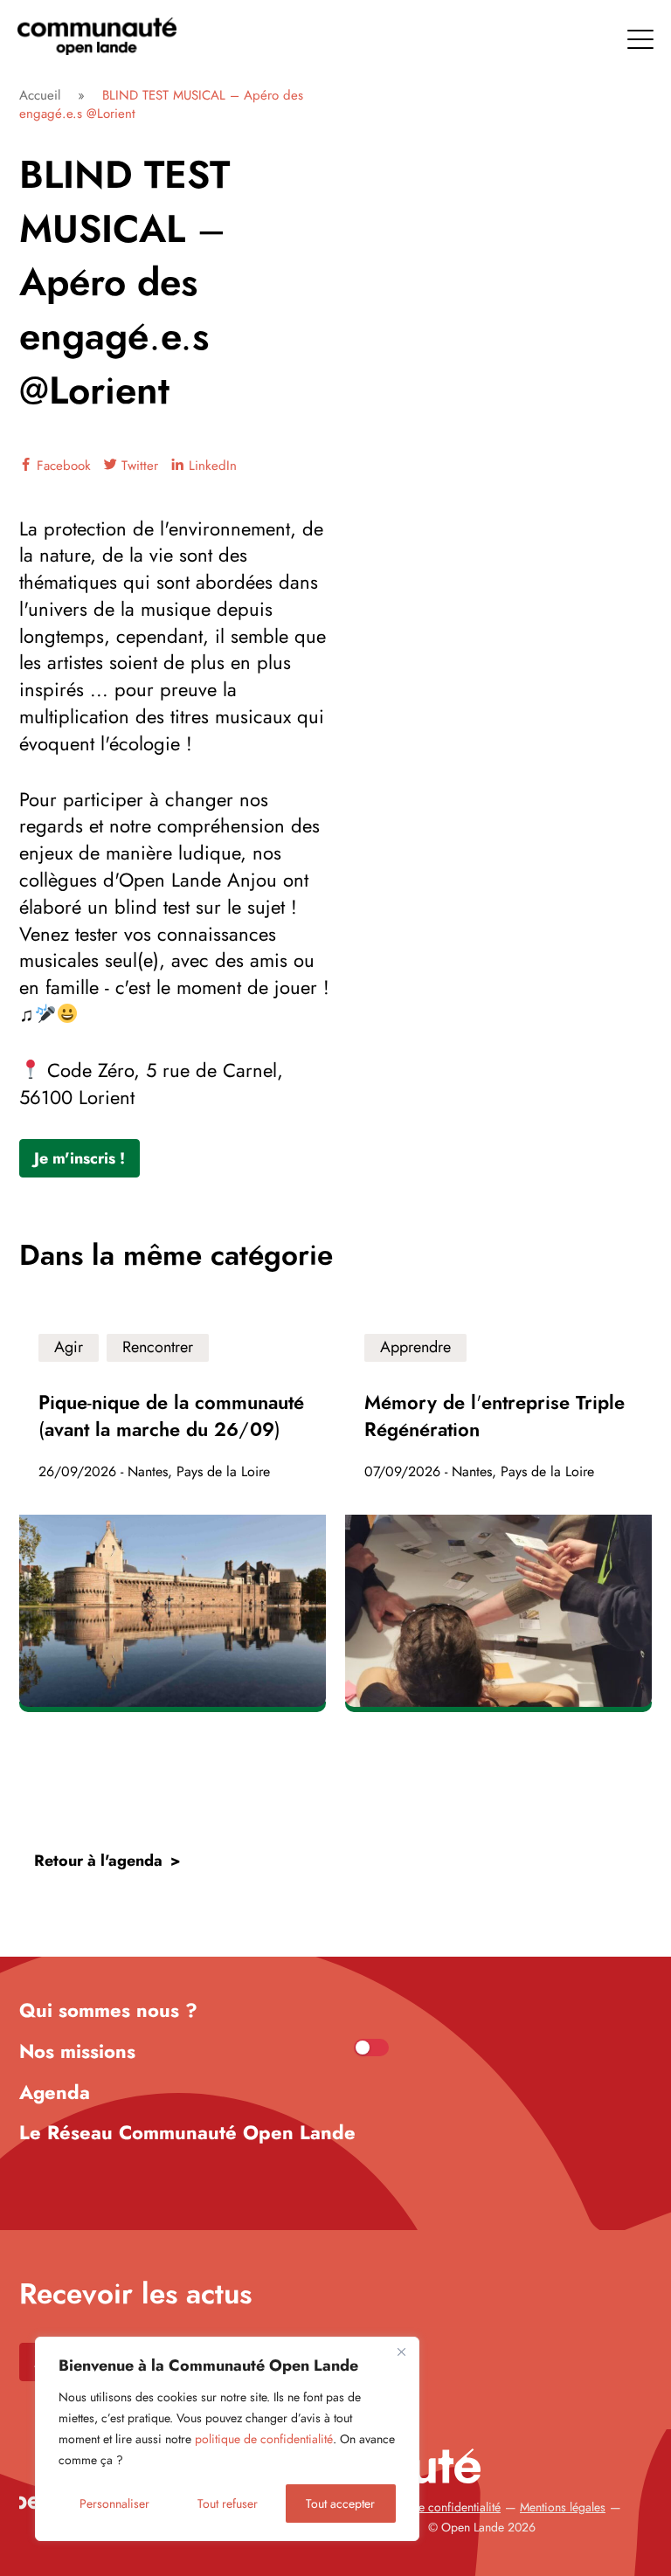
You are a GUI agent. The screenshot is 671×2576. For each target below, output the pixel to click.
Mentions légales (563, 2507)
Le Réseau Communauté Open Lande (187, 2132)
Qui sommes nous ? (108, 2010)
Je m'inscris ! (80, 1158)
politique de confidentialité (264, 2439)
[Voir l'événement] (173, 1511)
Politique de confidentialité (432, 2507)
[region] (227, 2439)
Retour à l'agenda (98, 1861)
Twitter (138, 466)
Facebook (62, 466)
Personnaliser (114, 2503)
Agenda (55, 2092)
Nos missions (77, 2051)
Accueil (40, 95)
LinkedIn (211, 466)
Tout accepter (340, 2503)
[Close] (401, 2352)
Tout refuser (228, 2503)
